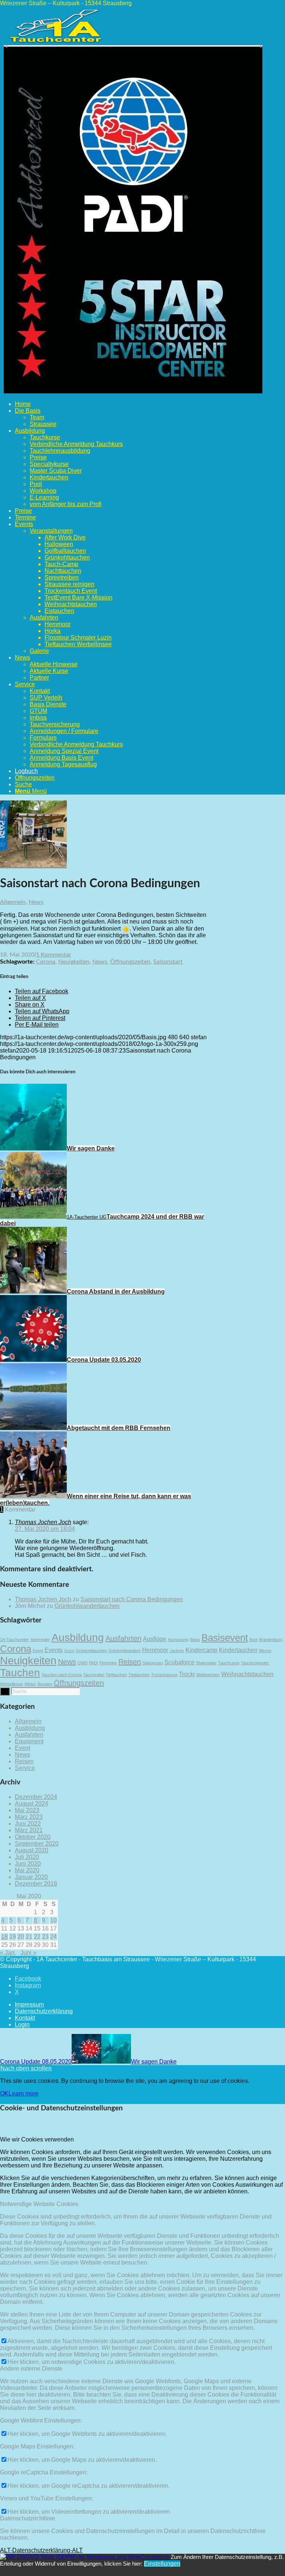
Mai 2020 (27, 1870)
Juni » (28, 1953)
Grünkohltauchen (91, 1651)
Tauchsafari (94, 1675)
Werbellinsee (12, 1684)
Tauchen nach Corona (62, 1675)
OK (4, 2093)
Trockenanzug (164, 1675)
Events (54, 1650)
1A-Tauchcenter (14, 1639)
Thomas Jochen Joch (43, 1599)
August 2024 (32, 1804)
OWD (83, 1663)
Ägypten (45, 1684)
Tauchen (20, 1673)
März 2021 (29, 1830)
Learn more (24, 2093)
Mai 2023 (27, 1810)
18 (4, 1937)
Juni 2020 (28, 1864)
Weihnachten (208, 1675)
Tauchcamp (229, 1663)
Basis (195, 1639)
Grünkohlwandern (125, 1651)
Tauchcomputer (255, 1663)
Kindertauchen (238, 1650)
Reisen (130, 1662)
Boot (253, 1639)
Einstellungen (162, 2564)
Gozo (69, 1651)
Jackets (177, 1651)
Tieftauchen (116, 1675)
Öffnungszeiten (130, 962)
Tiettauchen (139, 1675)
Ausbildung (78, 1637)
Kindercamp (202, 1650)
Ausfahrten (123, 1638)
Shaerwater (206, 1663)
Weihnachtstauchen (247, 1674)
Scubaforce (179, 1662)
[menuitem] (150, 404)
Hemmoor (155, 1650)
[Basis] (33, 865)
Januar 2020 (31, 1877)
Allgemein (13, 902)
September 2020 (37, 1844)
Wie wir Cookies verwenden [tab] (37, 2139)
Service (25, 1768)
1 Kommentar (54, 955)
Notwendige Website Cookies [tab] (39, 2204)
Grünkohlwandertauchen (87, 1606)
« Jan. (8, 1953)
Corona (46, 962)
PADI (94, 1663)
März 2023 (29, 1817)
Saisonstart (168, 962)
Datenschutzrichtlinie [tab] (28, 2518)
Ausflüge (155, 1639)
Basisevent (225, 1638)
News (36, 902)
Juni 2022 (28, 1824)
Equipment (29, 1741)
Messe (265, 1651)
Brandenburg (271, 1639)
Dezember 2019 (36, 1884)
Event (38, 1651)
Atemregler (40, 1639)
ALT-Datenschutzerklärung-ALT (41, 2550)
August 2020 (32, 1850)
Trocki (187, 1674)
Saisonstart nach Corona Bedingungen (132, 1599)
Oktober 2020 (33, 1837)
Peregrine (108, 1663)
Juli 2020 (27, 1857)
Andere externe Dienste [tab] (31, 2369)
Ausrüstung (178, 1639)
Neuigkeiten (74, 962)
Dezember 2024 (36, 1797)
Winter (30, 1684)
